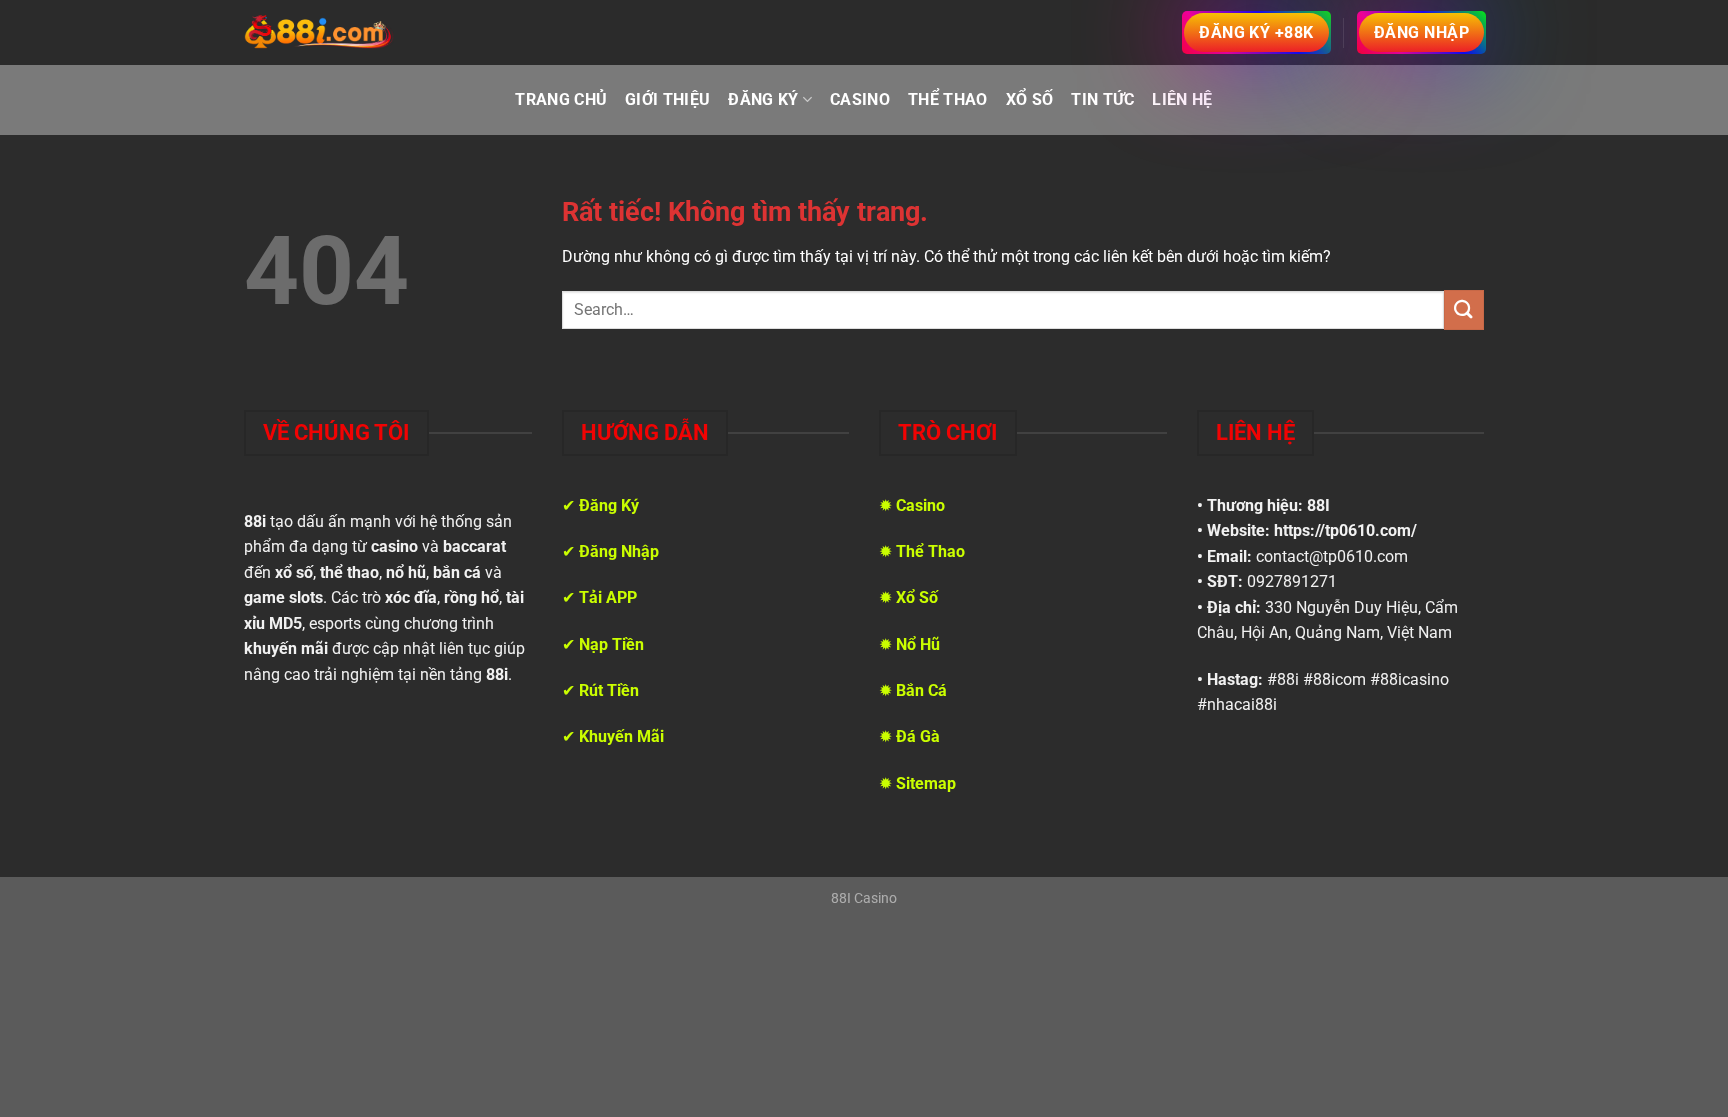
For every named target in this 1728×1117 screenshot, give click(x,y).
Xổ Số (1030, 99)
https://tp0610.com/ (1345, 530)
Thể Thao (948, 99)
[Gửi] (1464, 309)
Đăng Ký (763, 99)
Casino (860, 99)
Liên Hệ (1182, 99)
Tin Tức (1102, 99)
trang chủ (561, 99)
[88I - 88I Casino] (319, 33)
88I (1318, 505)
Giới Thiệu (667, 99)
